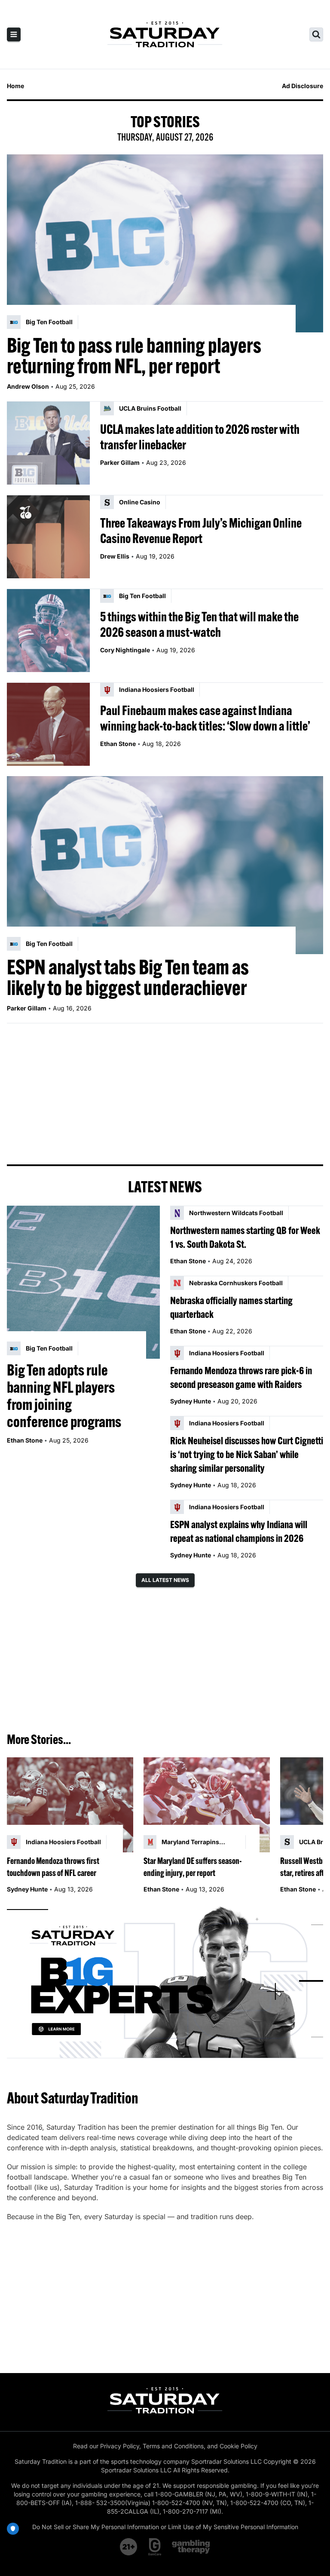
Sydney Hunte (191, 1401)
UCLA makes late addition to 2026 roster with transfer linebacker (200, 437)
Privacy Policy (120, 2446)
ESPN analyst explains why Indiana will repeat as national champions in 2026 (239, 1531)
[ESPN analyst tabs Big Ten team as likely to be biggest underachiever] (165, 865)
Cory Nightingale (125, 650)
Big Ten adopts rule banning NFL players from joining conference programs (64, 1396)
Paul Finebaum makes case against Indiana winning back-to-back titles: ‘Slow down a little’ (205, 718)
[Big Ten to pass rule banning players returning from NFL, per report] (165, 243)
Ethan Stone (118, 744)
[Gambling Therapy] (191, 2547)
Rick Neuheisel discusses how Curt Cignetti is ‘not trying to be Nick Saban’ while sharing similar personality (247, 1454)
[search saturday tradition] (316, 34)
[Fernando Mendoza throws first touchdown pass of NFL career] (70, 1805)
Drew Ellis (115, 556)
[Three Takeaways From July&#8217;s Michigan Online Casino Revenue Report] (48, 537)
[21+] (129, 2547)
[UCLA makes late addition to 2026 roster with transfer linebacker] (48, 443)
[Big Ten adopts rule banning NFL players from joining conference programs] (83, 1282)
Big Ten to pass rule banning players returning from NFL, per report (134, 356)
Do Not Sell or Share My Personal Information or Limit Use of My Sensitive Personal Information (165, 2527)
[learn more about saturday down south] (165, 1981)
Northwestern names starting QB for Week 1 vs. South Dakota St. (245, 1237)
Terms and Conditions (173, 2446)
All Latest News (165, 1580)
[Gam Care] (155, 2547)
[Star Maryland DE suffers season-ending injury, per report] (207, 1805)
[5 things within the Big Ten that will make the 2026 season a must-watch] (48, 631)
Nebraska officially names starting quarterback (231, 1307)
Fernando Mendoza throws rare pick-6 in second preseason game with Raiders (241, 1377)
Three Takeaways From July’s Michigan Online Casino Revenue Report (201, 531)
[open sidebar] (14, 34)
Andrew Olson (28, 386)
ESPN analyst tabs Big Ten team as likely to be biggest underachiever (128, 977)
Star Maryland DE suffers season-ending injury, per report (193, 1867)
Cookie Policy (238, 2446)
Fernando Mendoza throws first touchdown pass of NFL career (53, 1867)
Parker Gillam (120, 462)
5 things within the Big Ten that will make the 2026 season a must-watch (199, 624)
